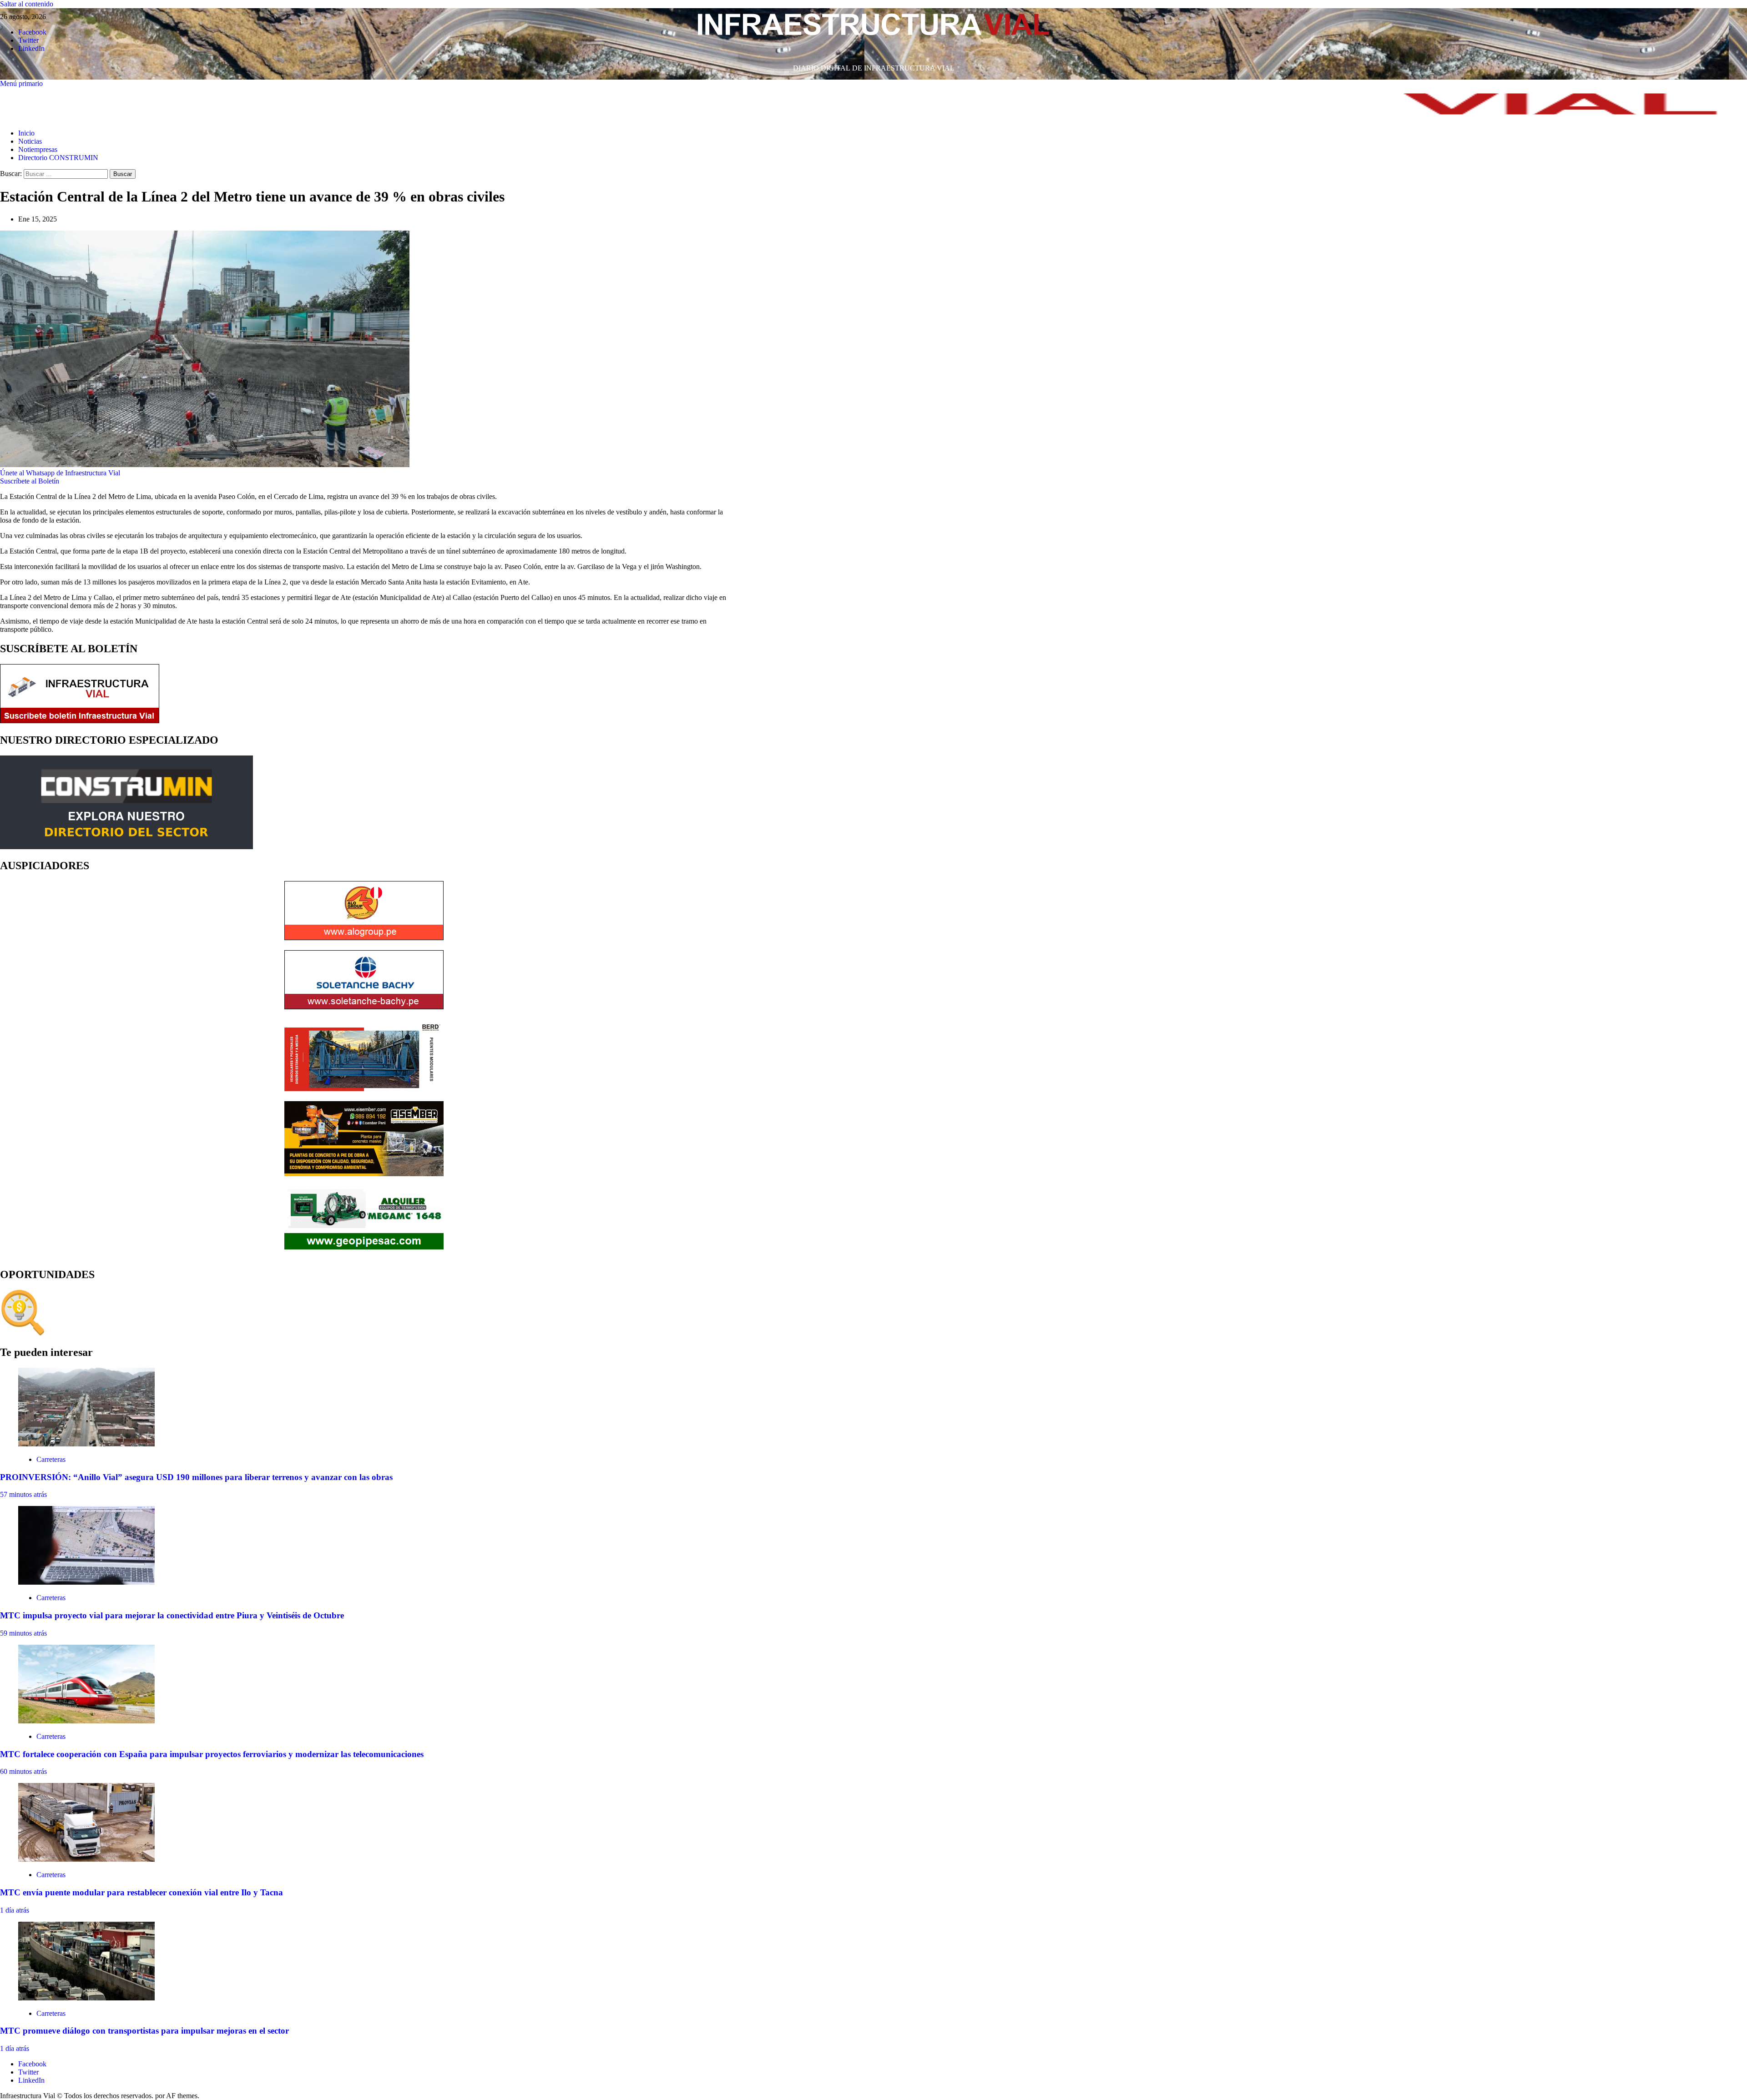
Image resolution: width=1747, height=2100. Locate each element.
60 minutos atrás (23, 1771)
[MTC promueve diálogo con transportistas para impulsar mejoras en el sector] (86, 1998)
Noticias (30, 141)
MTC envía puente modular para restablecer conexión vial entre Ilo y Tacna (141, 1892)
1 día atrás (15, 1910)
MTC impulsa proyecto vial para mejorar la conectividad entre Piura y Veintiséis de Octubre (172, 1615)
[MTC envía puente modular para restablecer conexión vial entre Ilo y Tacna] (86, 1859)
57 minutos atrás (23, 1494)
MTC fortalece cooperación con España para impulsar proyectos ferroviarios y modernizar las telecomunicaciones (212, 1754)
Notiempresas (38, 149)
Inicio (26, 133)
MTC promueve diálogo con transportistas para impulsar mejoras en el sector (144, 2031)
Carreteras (51, 1459)
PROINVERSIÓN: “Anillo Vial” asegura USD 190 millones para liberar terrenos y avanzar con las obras (196, 1477)
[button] (21, 83)
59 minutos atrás (23, 1633)
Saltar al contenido (27, 4)
